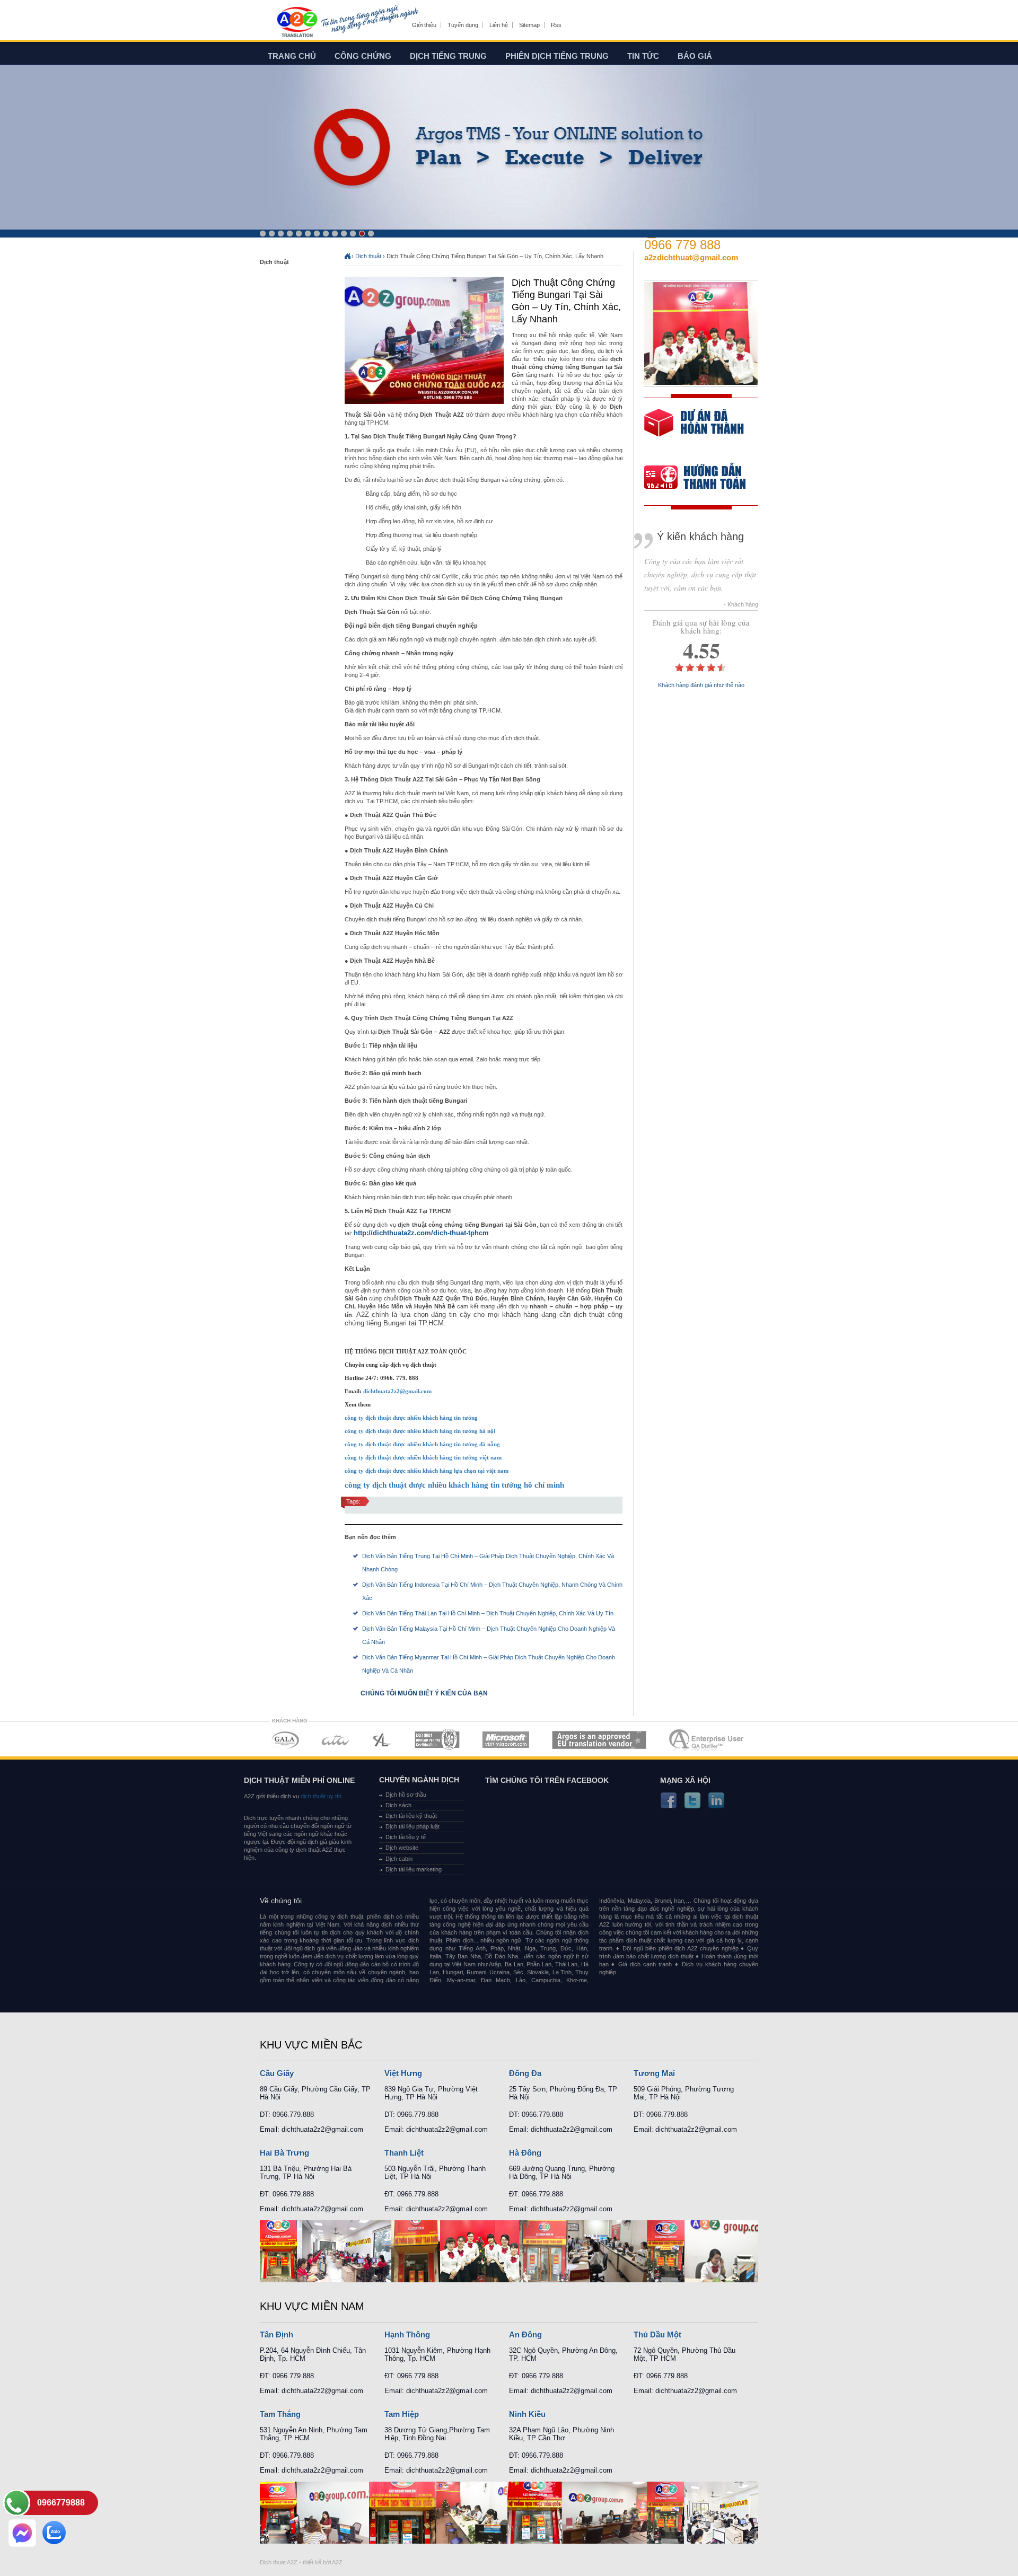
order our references (704, 478)
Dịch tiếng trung (448, 56)
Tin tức (643, 56)
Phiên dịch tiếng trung (557, 56)
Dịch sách (398, 1805)
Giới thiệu (424, 25)
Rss (556, 25)
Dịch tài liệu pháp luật (413, 1826)
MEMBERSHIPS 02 (336, 1740)
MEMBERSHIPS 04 (437, 1740)
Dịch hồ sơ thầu (406, 1795)
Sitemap (529, 25)
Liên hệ (499, 25)
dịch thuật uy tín (320, 1796)
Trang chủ (292, 56)
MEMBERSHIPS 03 (382, 1740)
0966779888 (61, 2503)
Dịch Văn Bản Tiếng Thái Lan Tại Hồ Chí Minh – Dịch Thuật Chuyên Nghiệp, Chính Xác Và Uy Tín (488, 1613)
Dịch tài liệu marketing (414, 1869)
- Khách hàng (741, 605)
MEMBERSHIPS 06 (599, 1740)
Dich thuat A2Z (279, 2562)
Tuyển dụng (463, 25)
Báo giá (695, 56)
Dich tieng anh (297, 23)
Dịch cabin (399, 1859)
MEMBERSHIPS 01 (285, 1740)
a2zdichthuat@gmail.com (691, 257)
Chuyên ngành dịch (419, 1780)
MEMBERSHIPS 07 (707, 1740)
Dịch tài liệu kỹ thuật (411, 1816)
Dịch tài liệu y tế (406, 1837)
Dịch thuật (368, 256)
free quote (694, 430)
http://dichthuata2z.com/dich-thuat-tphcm (421, 1233)
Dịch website (402, 1848)
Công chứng (363, 56)
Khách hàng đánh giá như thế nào (701, 685)
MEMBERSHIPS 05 (506, 1740)
